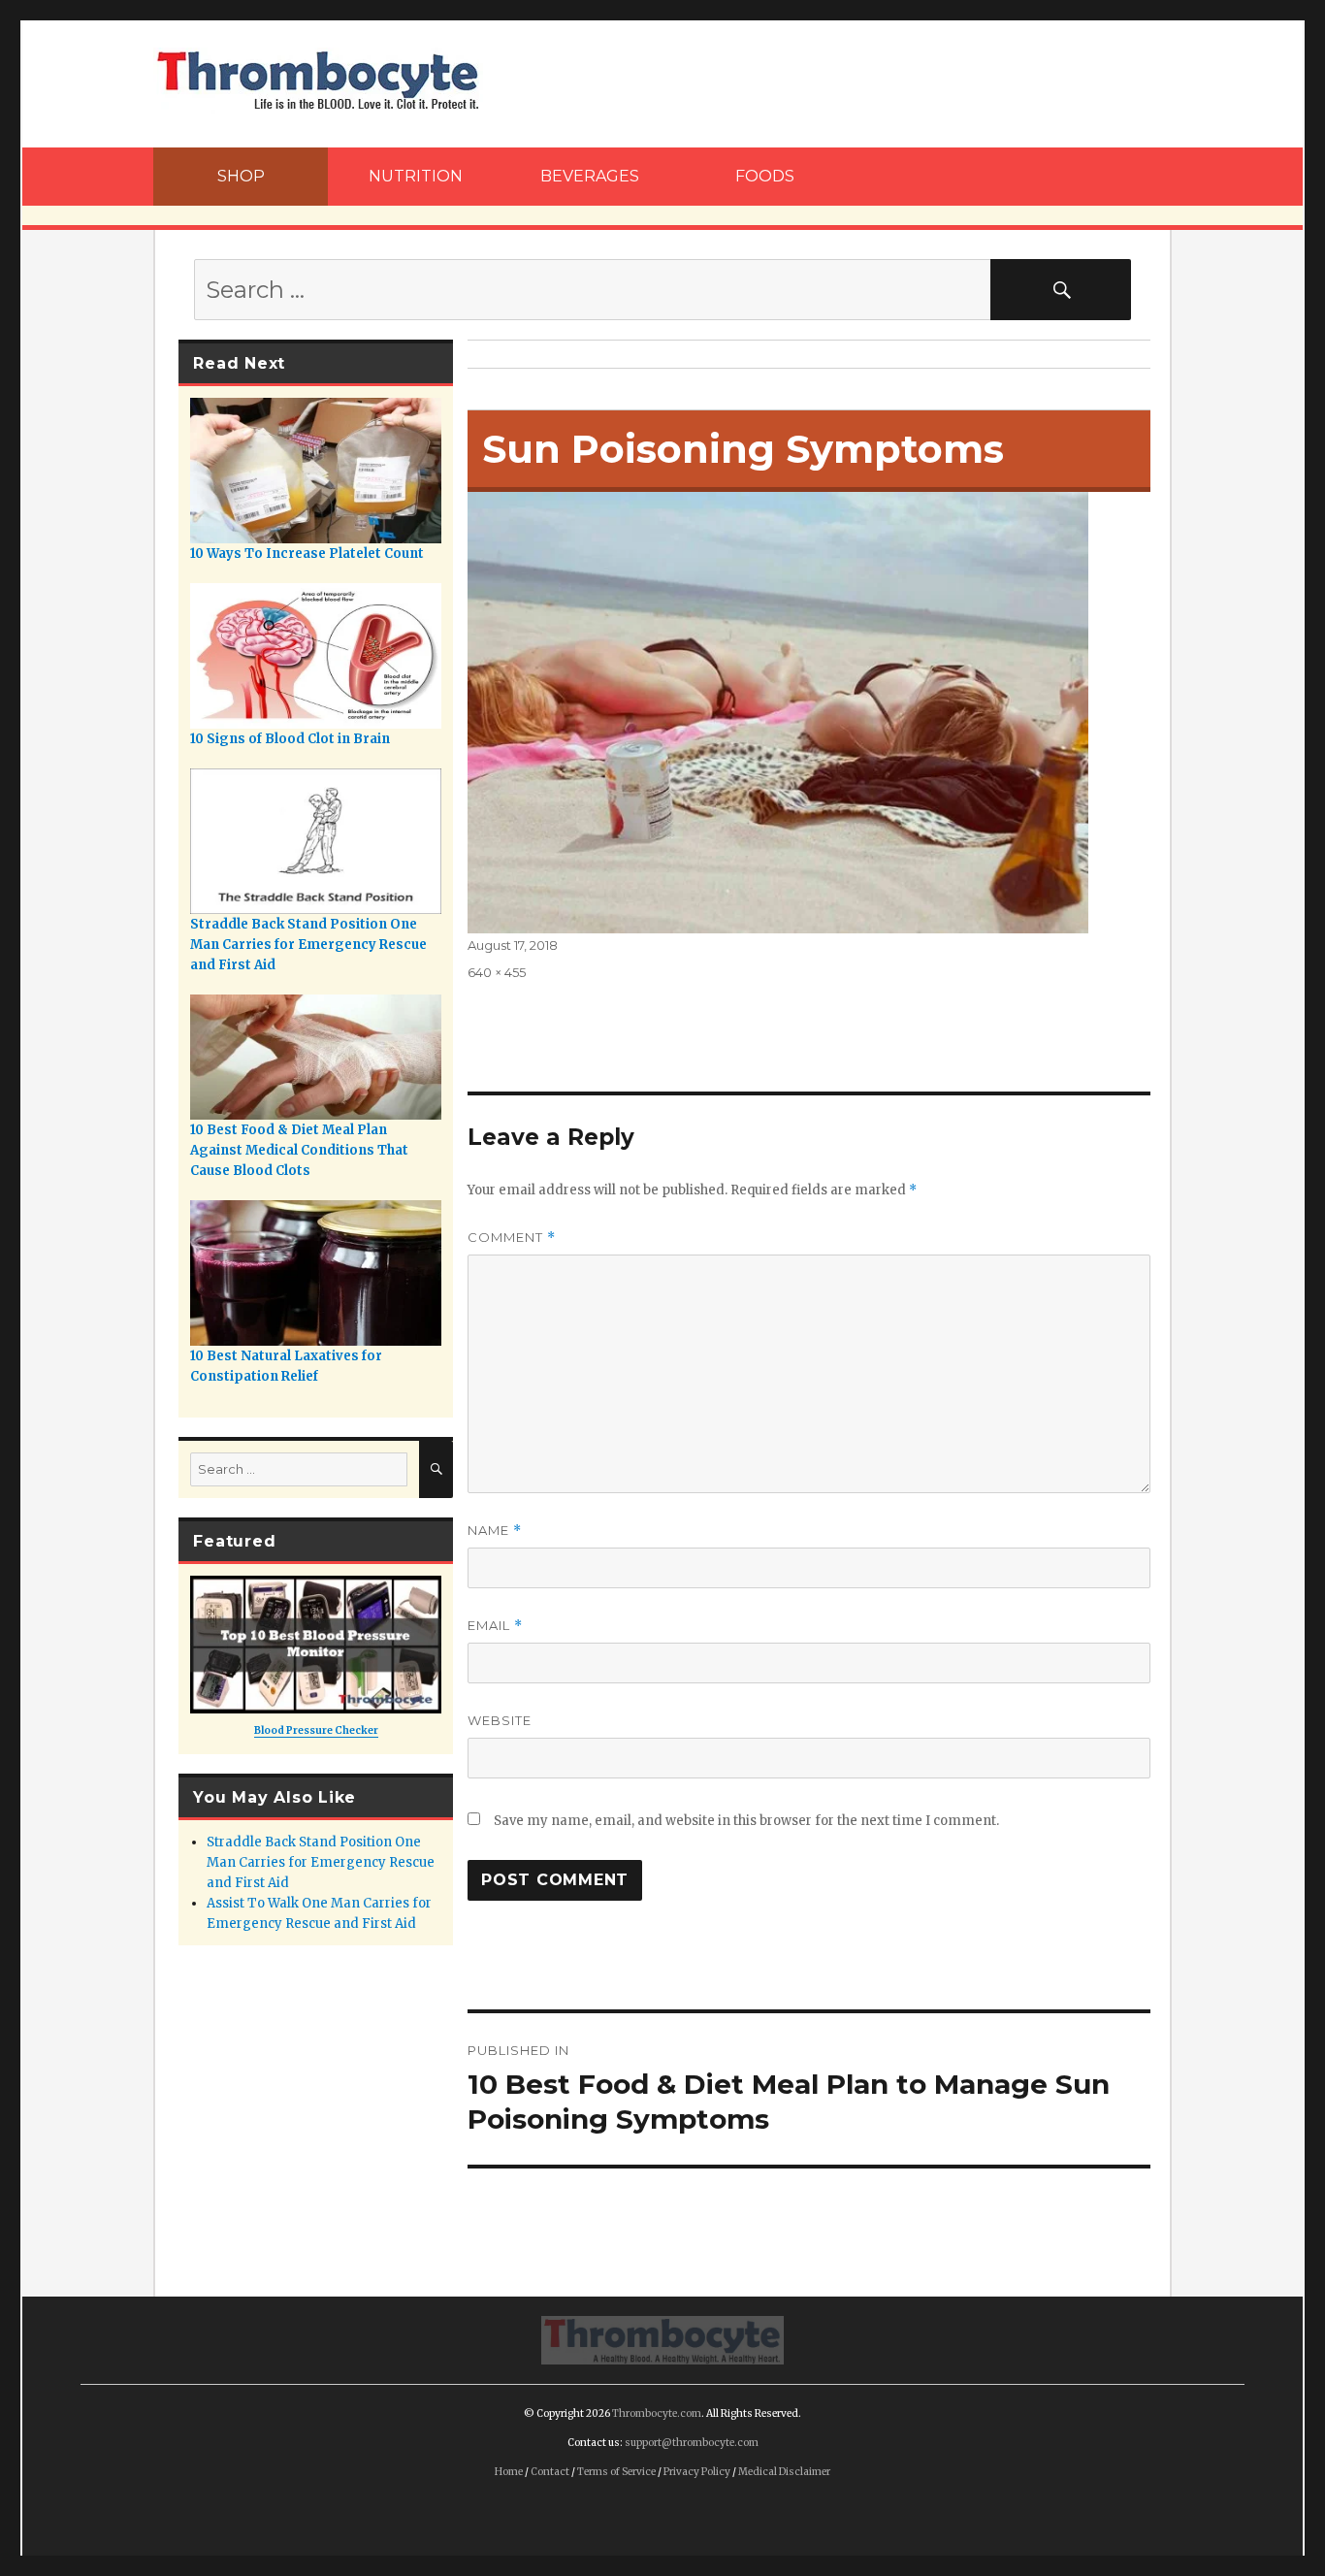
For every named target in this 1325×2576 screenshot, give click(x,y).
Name (495, 1531)
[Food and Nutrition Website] (318, 79)
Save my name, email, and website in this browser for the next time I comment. (746, 1821)
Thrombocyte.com (657, 2413)
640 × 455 (497, 972)
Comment (512, 1238)
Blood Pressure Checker (316, 1730)
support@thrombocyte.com (692, 2443)
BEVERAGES (590, 176)
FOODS (765, 176)
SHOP (241, 176)
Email (495, 1626)
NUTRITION (416, 176)
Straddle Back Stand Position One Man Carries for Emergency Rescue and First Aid (321, 1862)
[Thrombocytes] (662, 2338)
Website (500, 1720)
